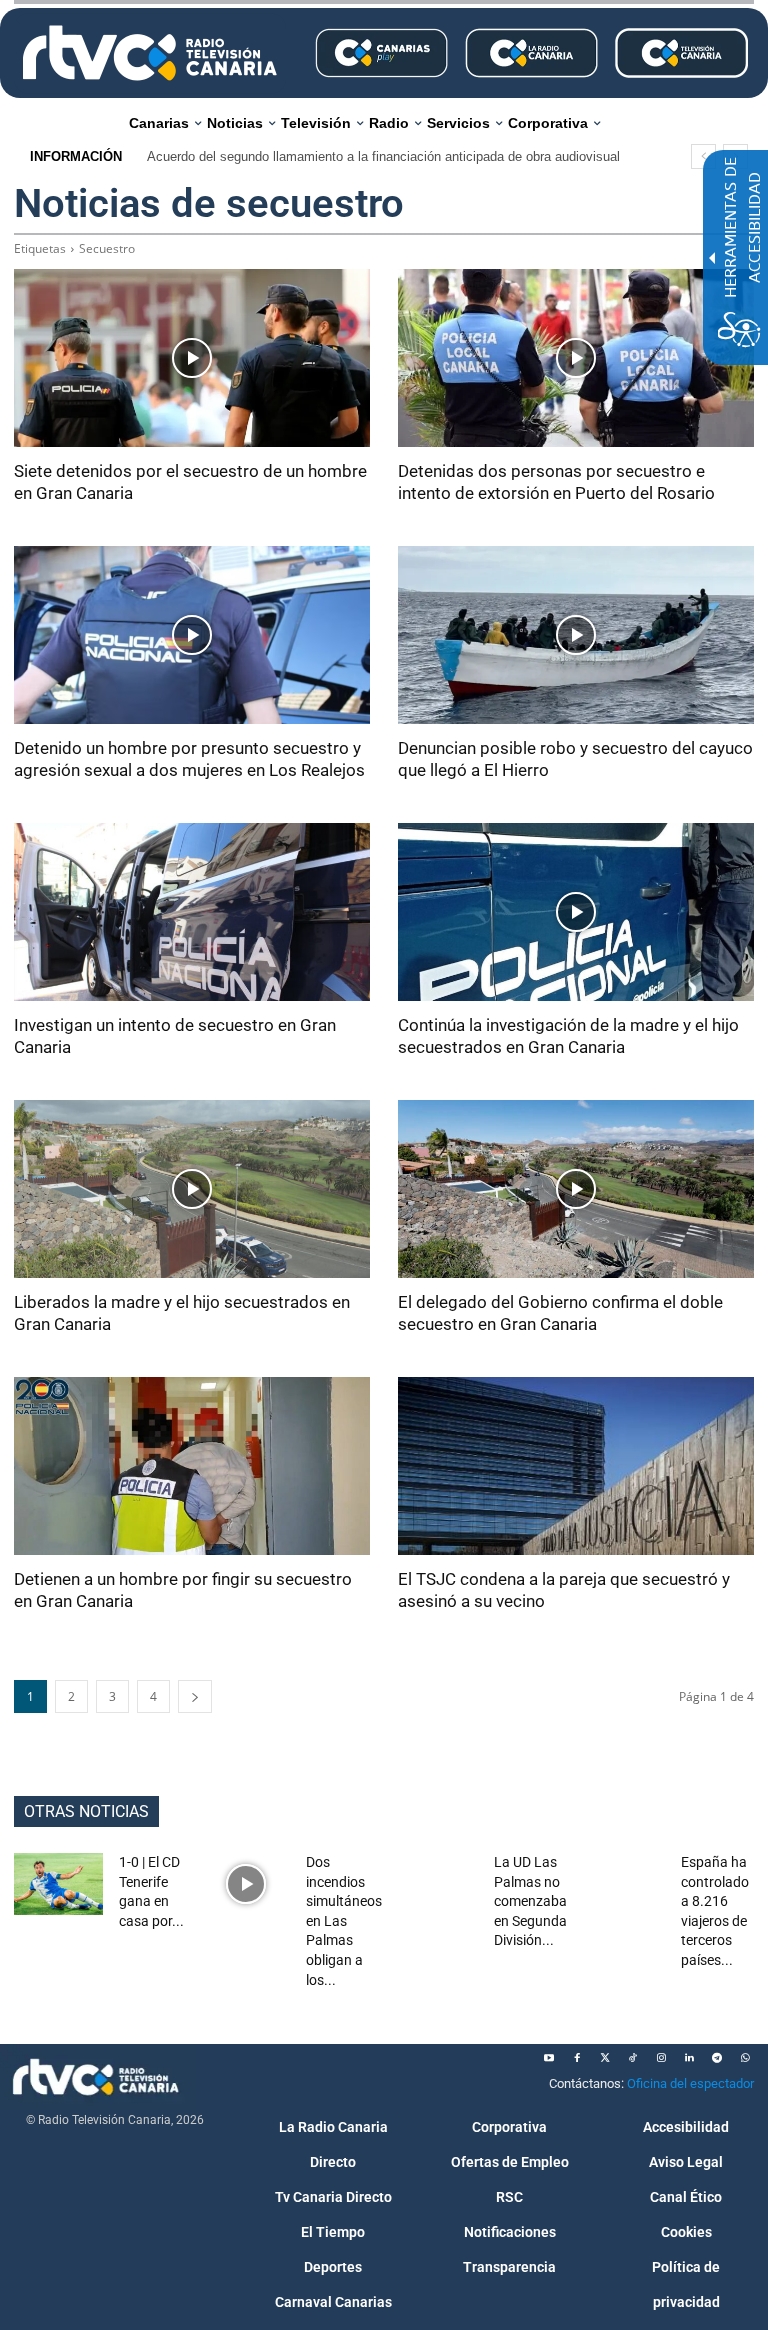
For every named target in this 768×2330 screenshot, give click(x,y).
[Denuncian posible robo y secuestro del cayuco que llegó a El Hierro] (576, 635)
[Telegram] (717, 2058)
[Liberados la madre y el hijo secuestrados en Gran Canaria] (192, 1189)
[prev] (703, 156)
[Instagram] (661, 2058)
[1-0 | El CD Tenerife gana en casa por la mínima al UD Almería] (58, 1884)
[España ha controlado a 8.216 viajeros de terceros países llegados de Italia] (621, 1884)
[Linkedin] (689, 2058)
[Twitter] (605, 2058)
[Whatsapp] (745, 2058)
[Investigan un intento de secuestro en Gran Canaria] (192, 912)
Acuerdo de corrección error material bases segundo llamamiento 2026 (351, 156)
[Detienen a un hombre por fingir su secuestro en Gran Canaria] (192, 1466)
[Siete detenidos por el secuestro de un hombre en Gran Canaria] (192, 358)
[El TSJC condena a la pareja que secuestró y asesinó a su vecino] (576, 1466)
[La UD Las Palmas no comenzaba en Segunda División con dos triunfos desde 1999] (433, 1884)
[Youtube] (549, 2058)
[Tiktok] (633, 2058)
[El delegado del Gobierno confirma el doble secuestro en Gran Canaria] (576, 1189)
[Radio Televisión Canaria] (150, 53)
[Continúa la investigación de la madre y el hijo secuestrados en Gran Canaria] (576, 912)
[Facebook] (577, 2058)
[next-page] (195, 1696)
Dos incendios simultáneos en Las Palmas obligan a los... (344, 1921)
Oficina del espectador (690, 2083)
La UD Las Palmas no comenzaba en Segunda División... (530, 1901)
